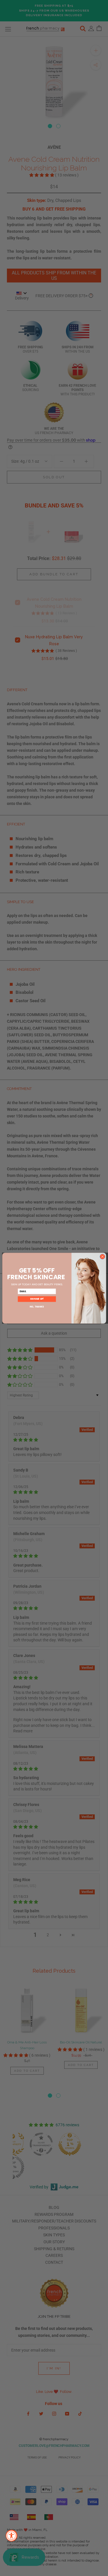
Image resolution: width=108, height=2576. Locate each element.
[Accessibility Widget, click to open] (12, 2536)
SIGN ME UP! (37, 1299)
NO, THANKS (37, 1306)
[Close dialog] (102, 1256)
